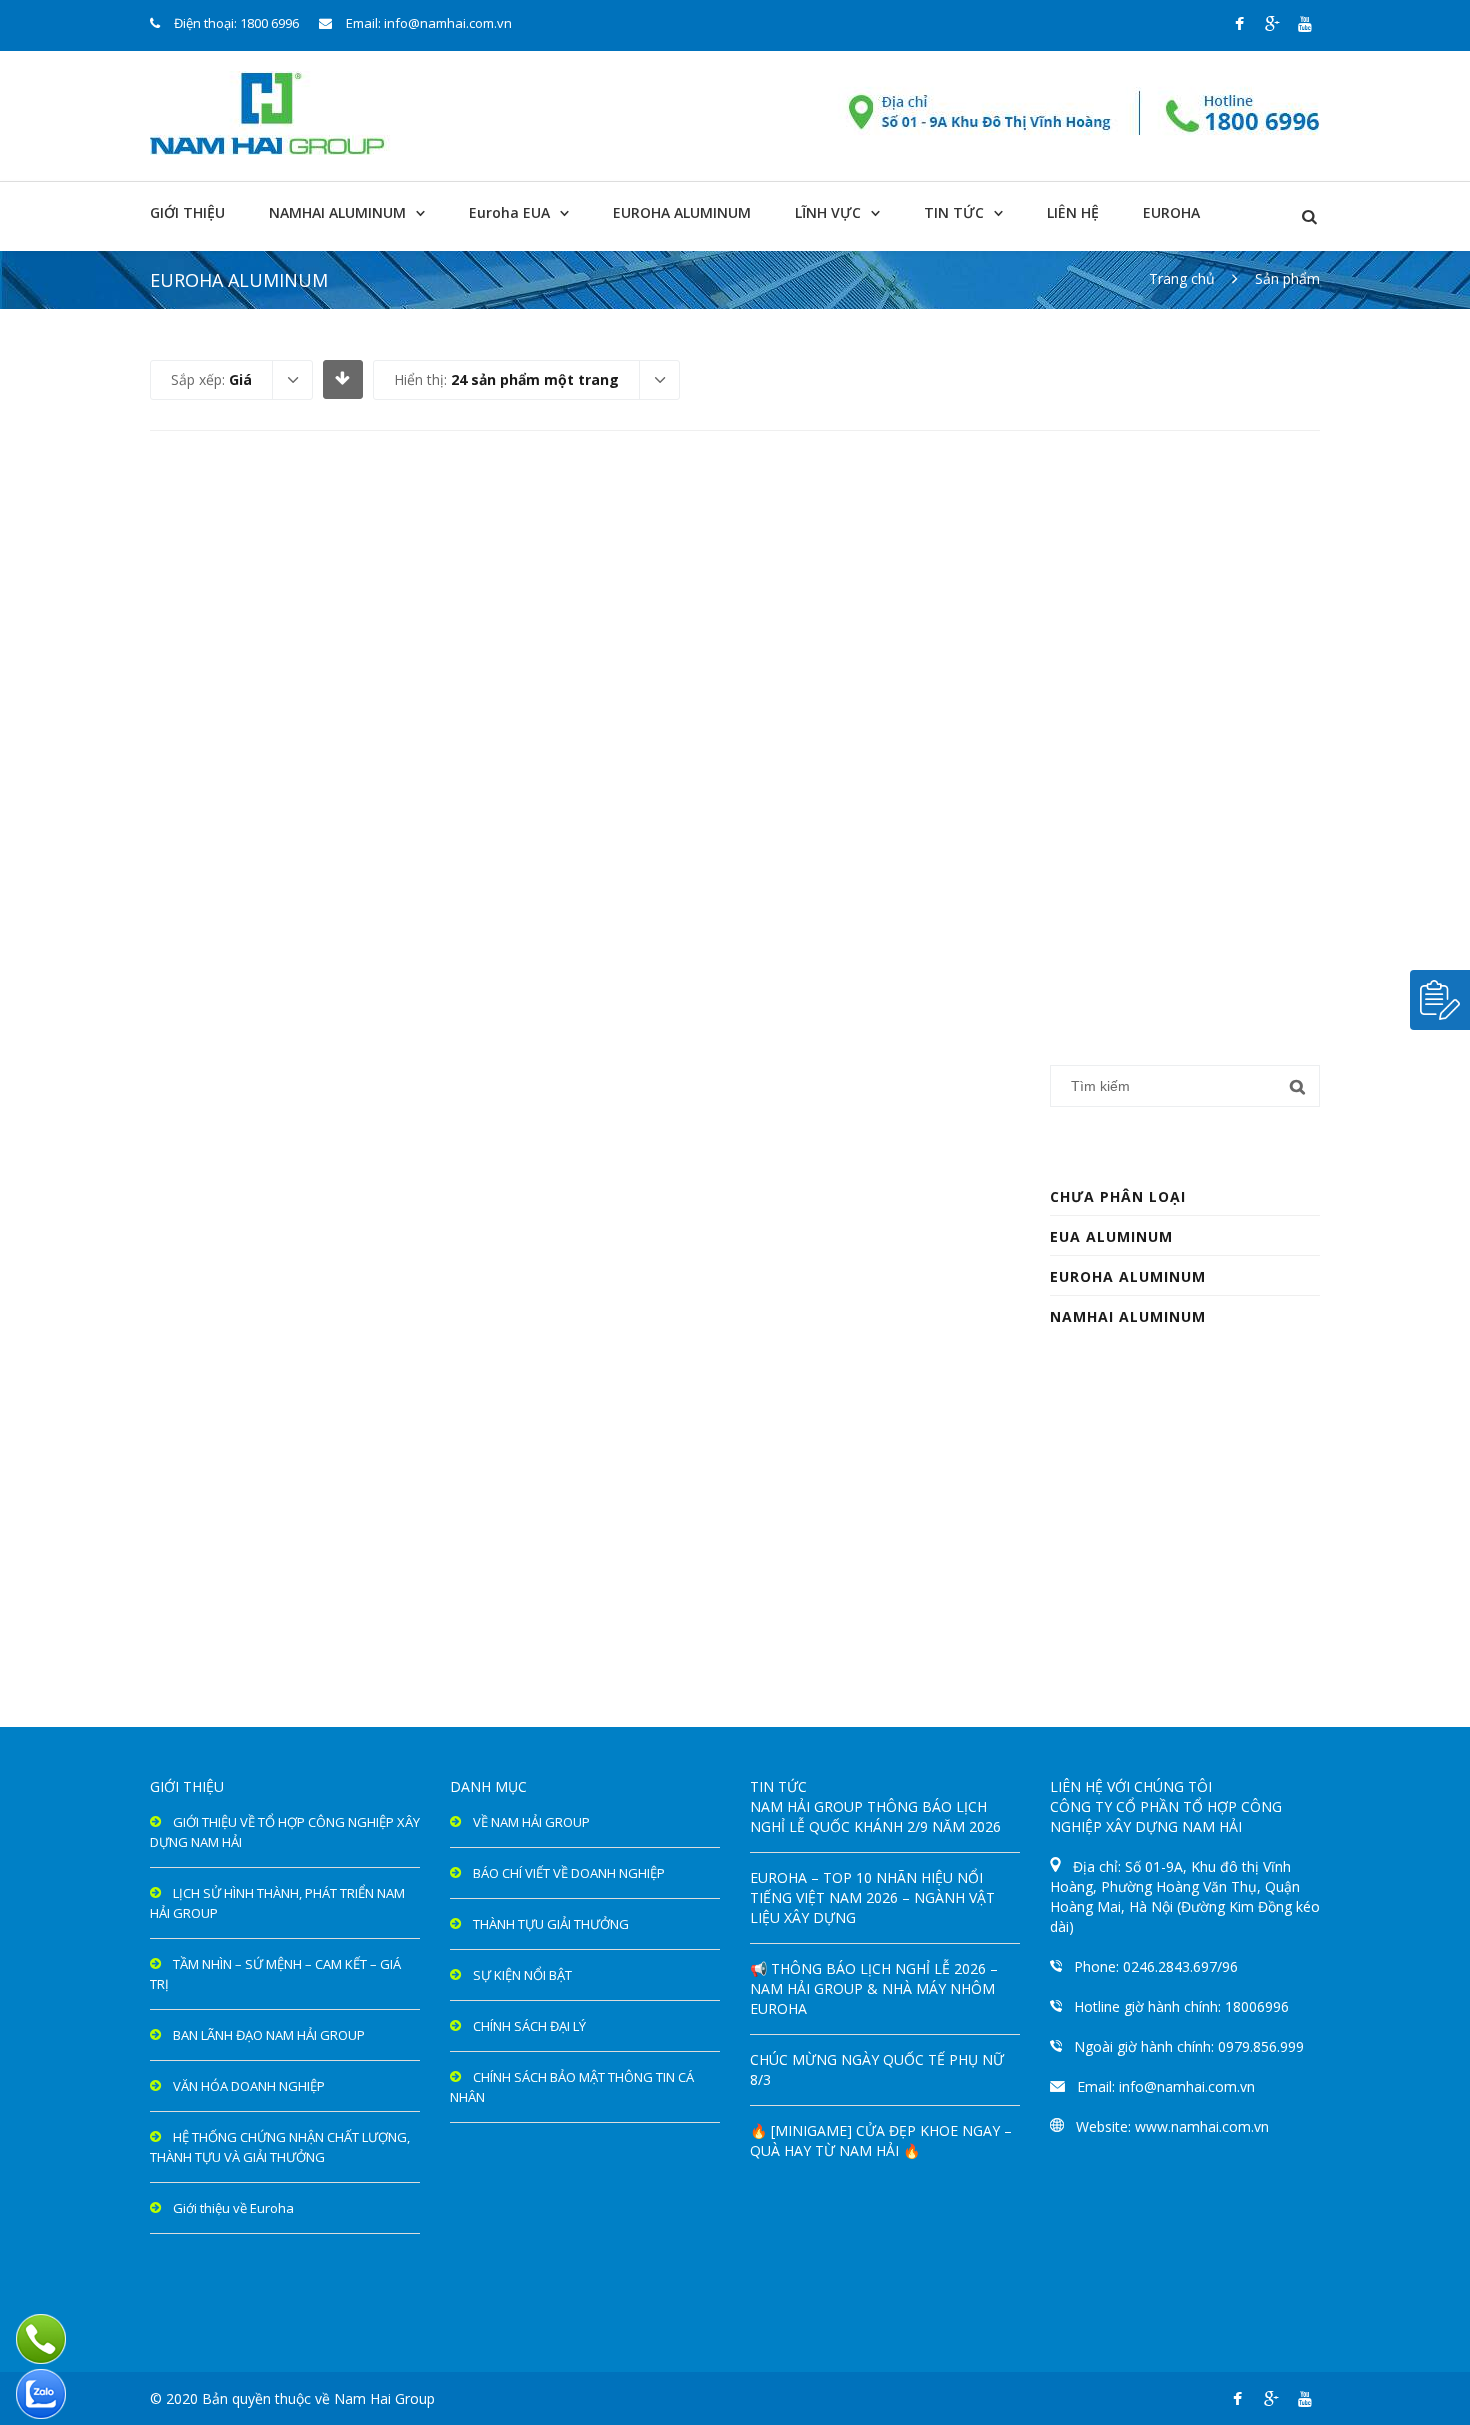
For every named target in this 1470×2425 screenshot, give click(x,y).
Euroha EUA (509, 212)
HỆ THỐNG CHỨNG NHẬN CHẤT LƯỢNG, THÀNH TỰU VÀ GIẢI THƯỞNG (280, 2147)
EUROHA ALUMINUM (682, 212)
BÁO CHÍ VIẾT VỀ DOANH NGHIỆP (569, 1873)
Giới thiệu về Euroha (233, 2208)
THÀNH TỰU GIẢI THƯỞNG (551, 1924)
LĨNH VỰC (828, 212)
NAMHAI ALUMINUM (337, 212)
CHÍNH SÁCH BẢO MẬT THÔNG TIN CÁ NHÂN (572, 2087)
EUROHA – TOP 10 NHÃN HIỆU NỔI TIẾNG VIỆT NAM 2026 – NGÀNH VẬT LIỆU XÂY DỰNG (872, 1897)
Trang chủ (1182, 278)
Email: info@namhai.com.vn (429, 23)
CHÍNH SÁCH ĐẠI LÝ (529, 2026)
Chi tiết (306, 832)
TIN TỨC (954, 212)
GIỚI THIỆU (187, 212)
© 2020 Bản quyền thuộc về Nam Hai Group (292, 2398)
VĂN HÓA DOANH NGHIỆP (249, 2086)
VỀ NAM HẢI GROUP (531, 1822)
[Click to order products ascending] (342, 378)
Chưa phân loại (1118, 1196)
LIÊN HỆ (1073, 212)
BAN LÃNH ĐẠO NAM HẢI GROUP (269, 2035)
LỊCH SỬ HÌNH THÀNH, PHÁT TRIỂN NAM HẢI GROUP (277, 1903)
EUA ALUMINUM (1111, 1236)
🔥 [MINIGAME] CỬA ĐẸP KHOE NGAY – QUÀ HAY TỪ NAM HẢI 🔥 (881, 2140)
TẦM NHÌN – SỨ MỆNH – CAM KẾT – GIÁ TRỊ (275, 1974)
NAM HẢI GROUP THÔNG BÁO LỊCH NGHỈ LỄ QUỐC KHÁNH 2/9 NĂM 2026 (875, 1816)
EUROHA (1171, 212)
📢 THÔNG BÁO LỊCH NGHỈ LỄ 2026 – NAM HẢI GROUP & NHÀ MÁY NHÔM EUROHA (874, 1988)
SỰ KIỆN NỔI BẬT (522, 1975)
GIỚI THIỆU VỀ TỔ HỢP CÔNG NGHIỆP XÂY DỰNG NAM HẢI (285, 1832)
